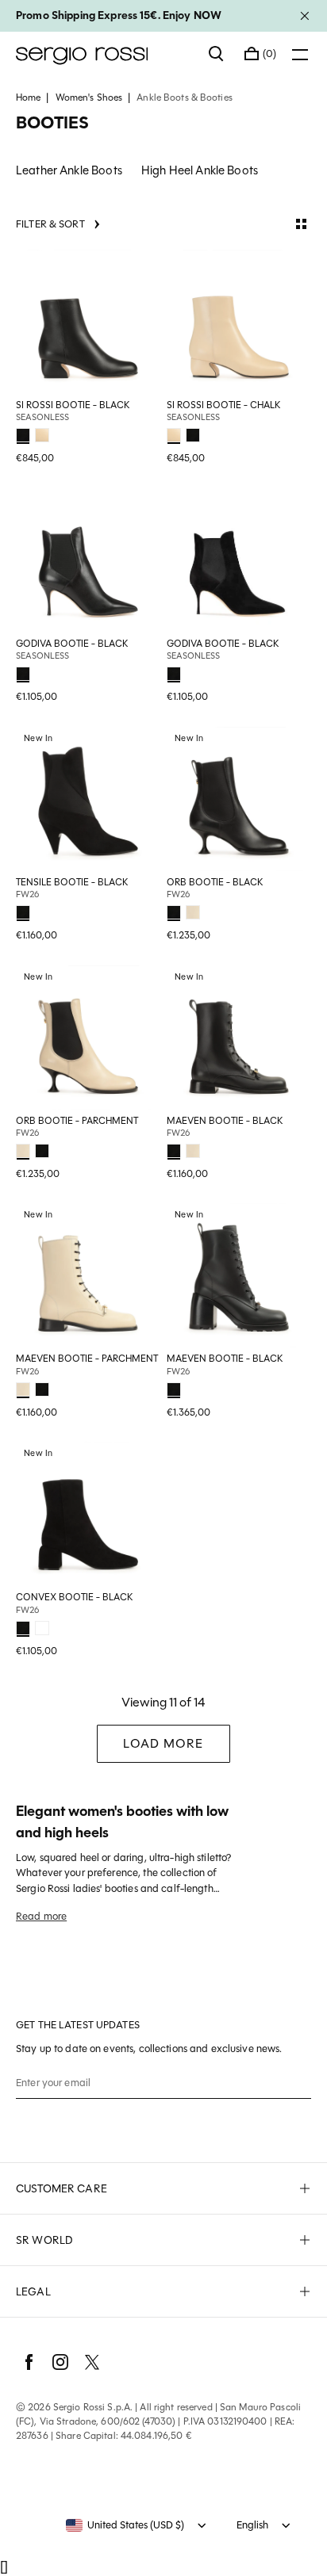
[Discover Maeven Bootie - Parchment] (88, 1275)
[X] (92, 2362)
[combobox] (125, 2525)
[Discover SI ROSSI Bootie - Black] (88, 322)
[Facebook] (29, 2362)
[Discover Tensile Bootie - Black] (88, 799)
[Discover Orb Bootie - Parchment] (88, 1038)
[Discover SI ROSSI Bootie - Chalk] (239, 322)
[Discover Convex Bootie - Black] (88, 1514)
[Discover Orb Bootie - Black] (239, 799)
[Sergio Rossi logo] (104, 54)
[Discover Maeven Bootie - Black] (239, 1038)
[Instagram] (60, 2362)
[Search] (217, 54)
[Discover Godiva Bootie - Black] (88, 560)
